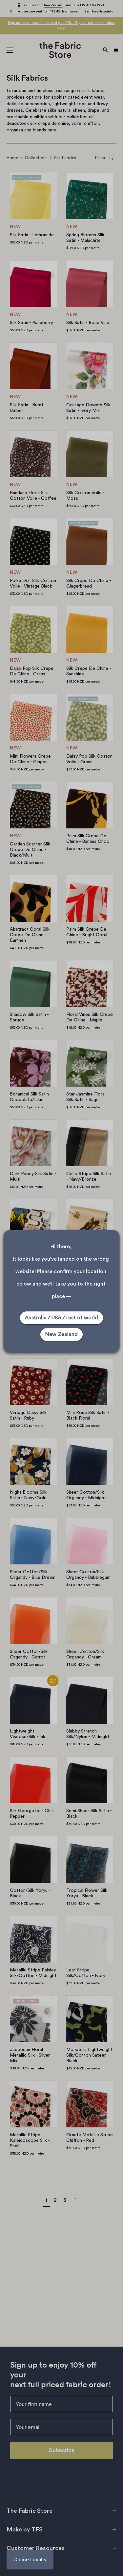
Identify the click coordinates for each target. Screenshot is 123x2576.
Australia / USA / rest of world (61, 1318)
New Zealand (61, 1334)
